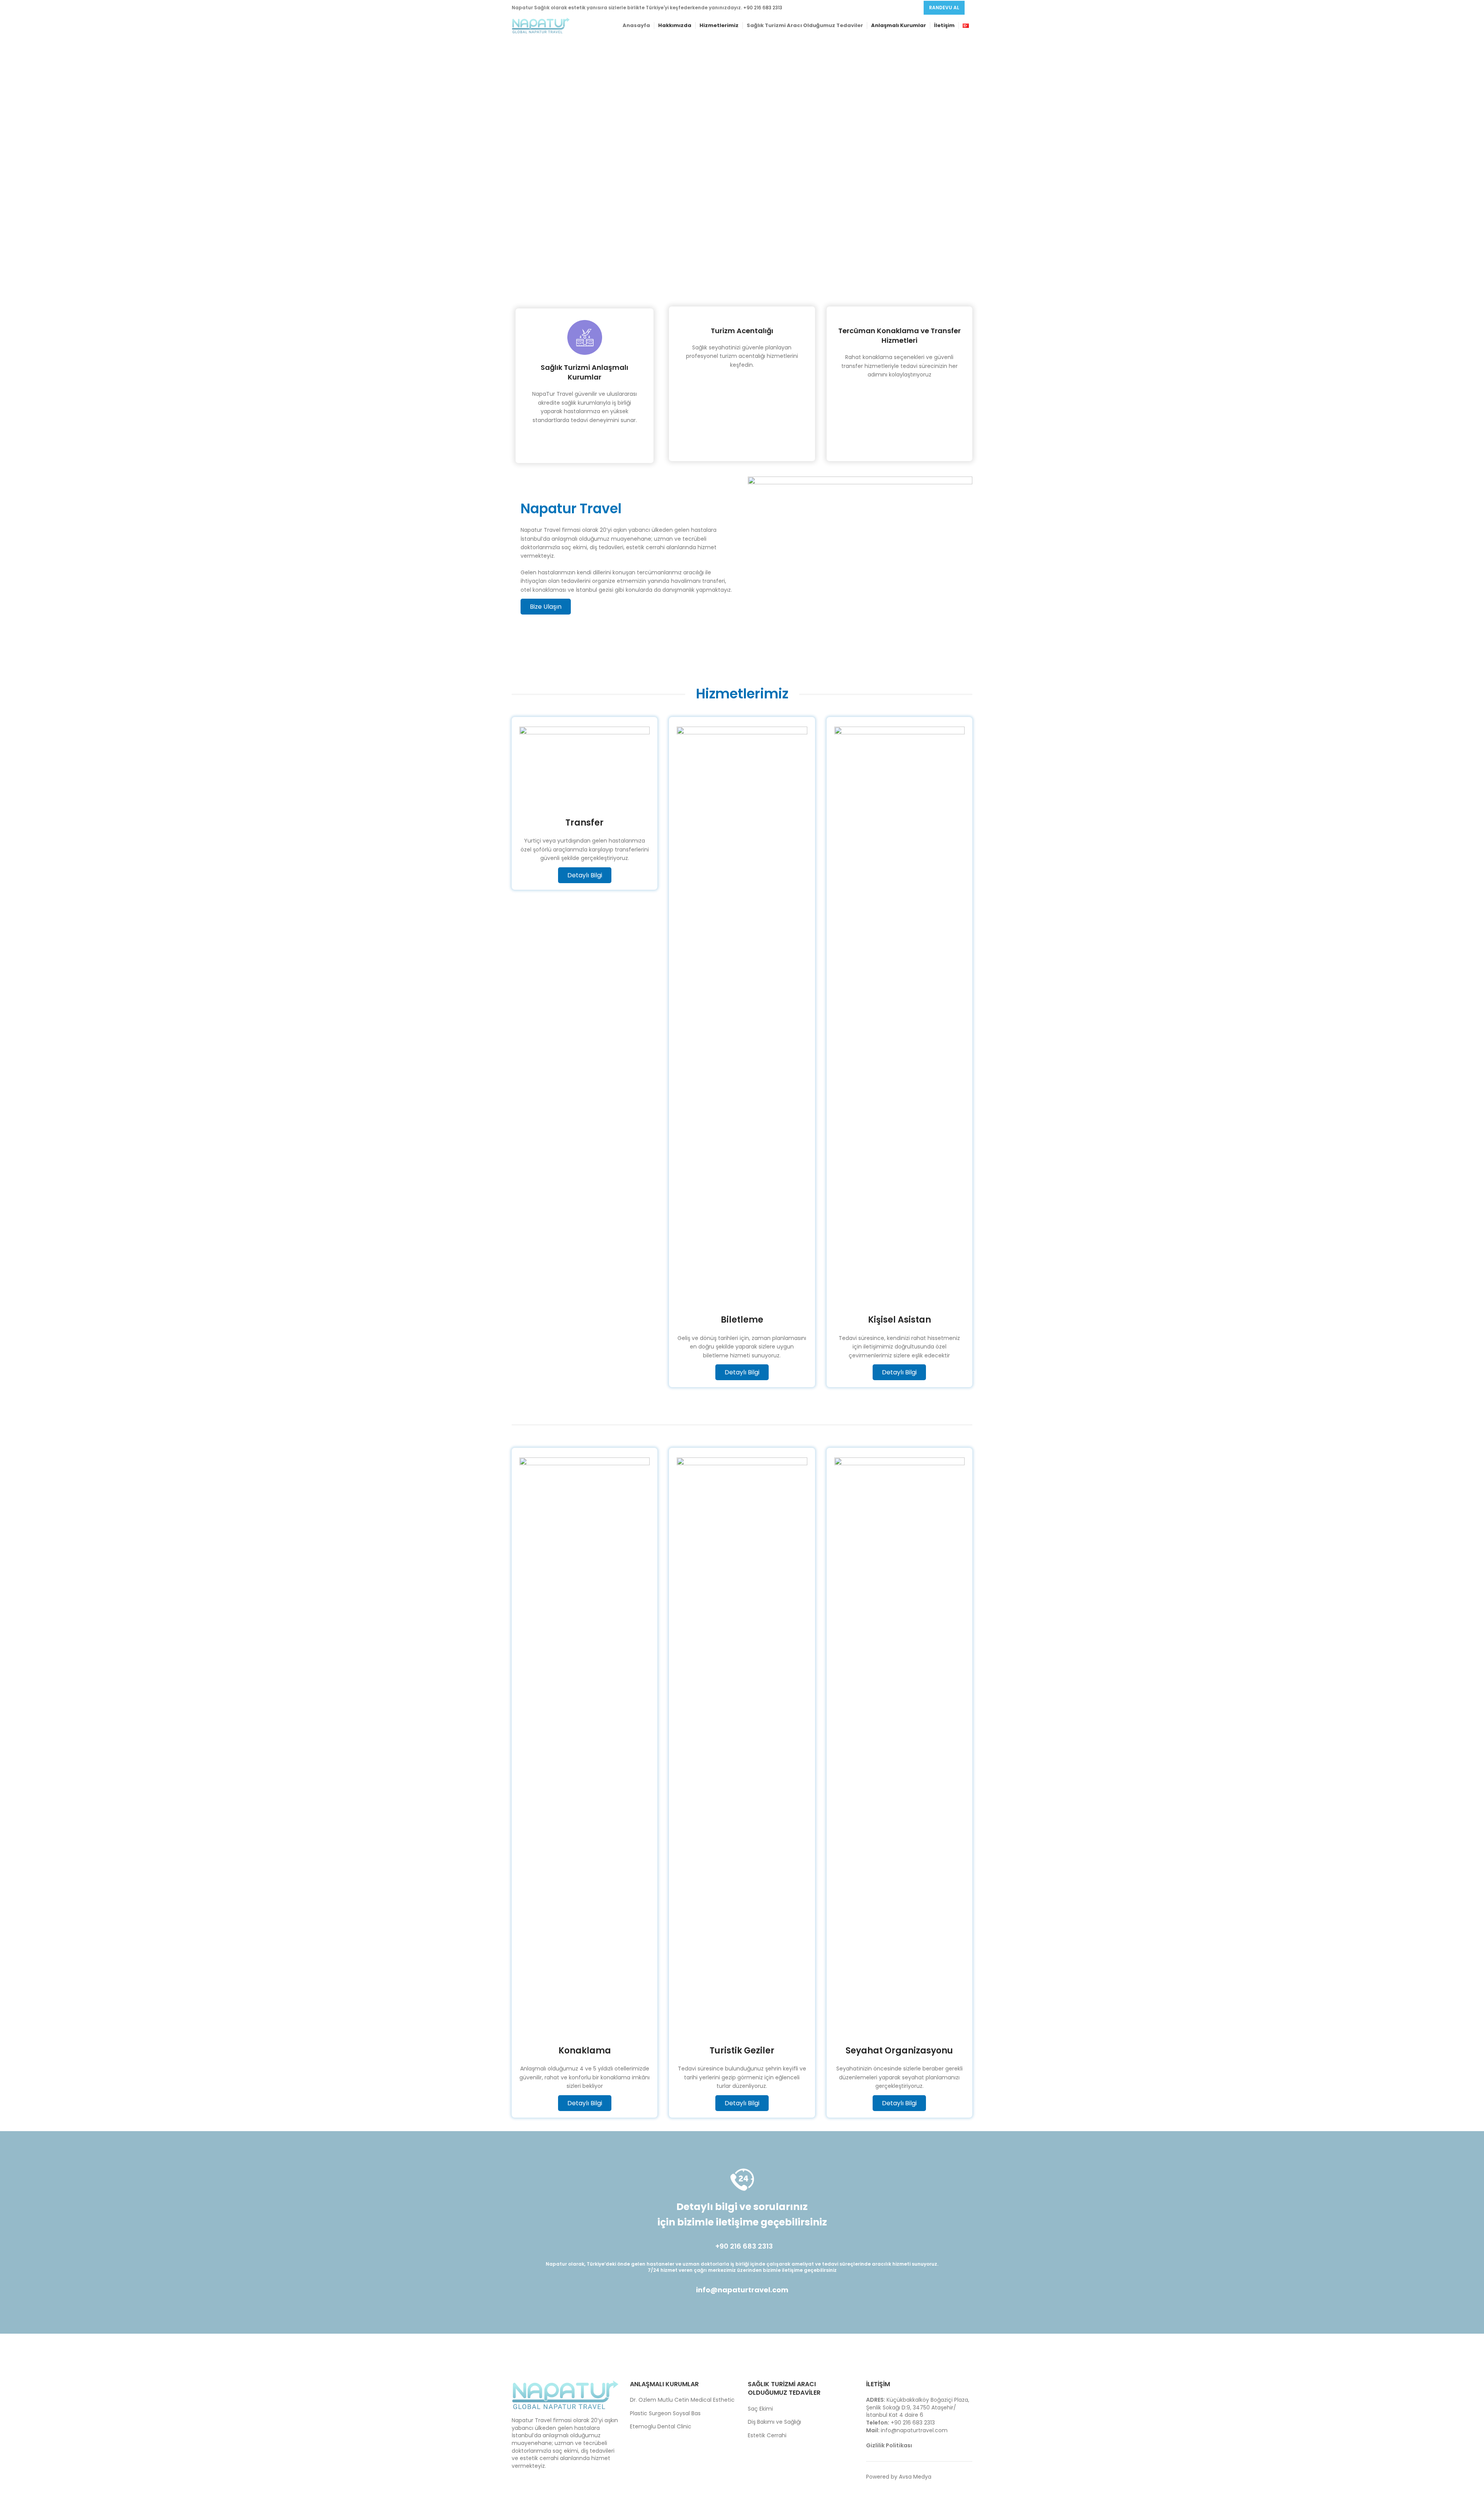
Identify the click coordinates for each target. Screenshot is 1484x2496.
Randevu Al (944, 8)
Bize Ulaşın (546, 607)
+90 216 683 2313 (763, 8)
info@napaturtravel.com (742, 2290)
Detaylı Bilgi (585, 875)
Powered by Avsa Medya (899, 2477)
